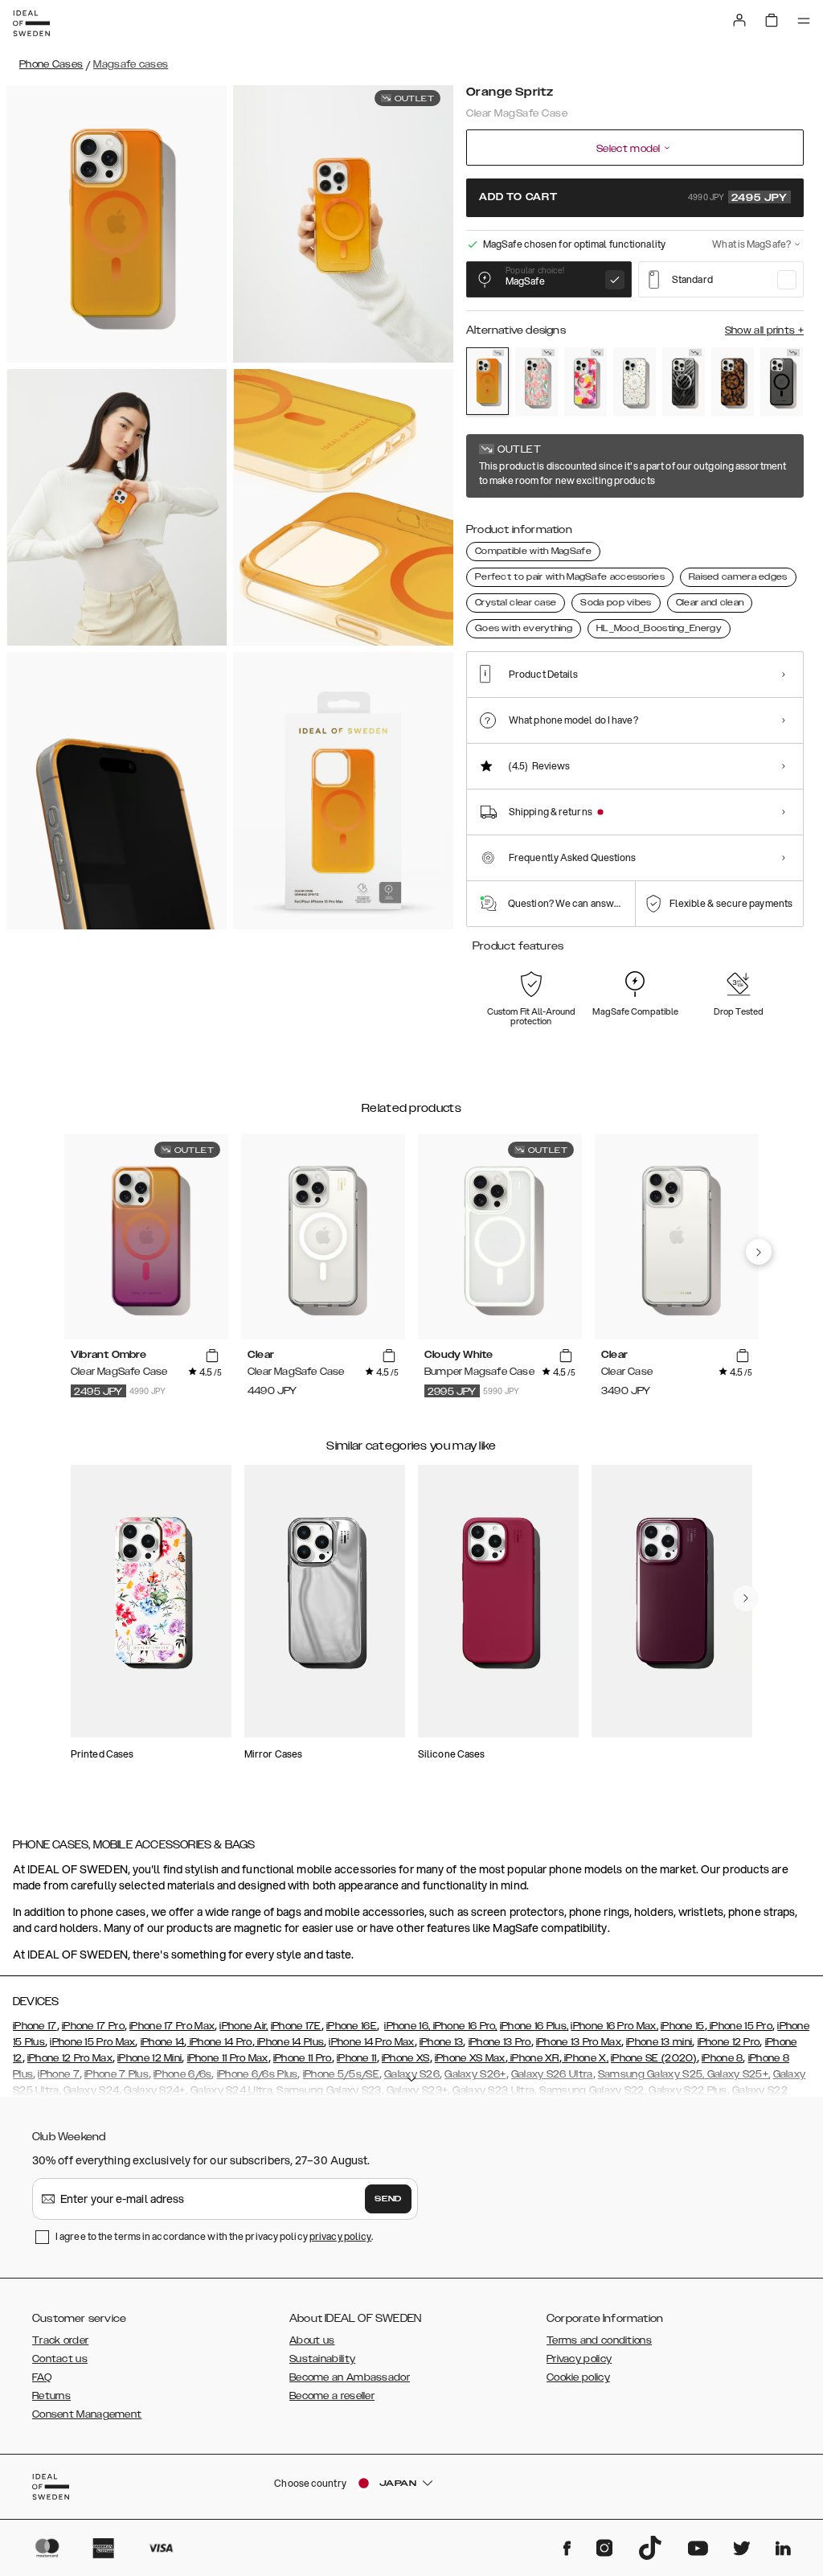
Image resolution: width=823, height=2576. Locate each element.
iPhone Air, (244, 2026)
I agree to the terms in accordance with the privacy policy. (214, 2236)
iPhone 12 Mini (149, 2058)
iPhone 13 (442, 2042)
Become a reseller (332, 2396)
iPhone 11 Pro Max (228, 2058)
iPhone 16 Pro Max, (614, 2026)
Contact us (60, 2359)
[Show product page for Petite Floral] (635, 382)
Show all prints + (764, 330)
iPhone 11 (357, 2058)
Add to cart (633, 198)
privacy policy (340, 2236)
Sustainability (322, 2359)
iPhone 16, (407, 2026)
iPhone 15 (683, 2026)
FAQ (42, 2377)
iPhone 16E (352, 2026)
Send (388, 2199)
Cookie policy (578, 2377)
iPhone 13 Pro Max (579, 2042)
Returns (51, 2396)
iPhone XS (406, 2058)
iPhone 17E (296, 2026)
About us (312, 2340)
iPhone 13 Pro (500, 2042)
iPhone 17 (35, 2026)
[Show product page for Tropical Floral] (586, 382)
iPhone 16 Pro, (464, 2026)
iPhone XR (534, 2058)
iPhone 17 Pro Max (172, 2026)
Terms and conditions (599, 2340)
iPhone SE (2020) (654, 2058)
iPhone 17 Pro (93, 2026)
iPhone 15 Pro (740, 2026)
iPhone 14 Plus (290, 2042)
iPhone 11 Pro (303, 2058)
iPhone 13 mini (659, 2042)
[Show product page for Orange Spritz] (487, 381)
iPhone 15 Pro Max (92, 2042)
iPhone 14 (163, 2042)
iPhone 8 (722, 2058)
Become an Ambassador (350, 2377)
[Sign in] (739, 20)
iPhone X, (585, 2058)
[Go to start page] (31, 23)
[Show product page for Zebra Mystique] (684, 382)
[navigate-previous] (759, 1252)
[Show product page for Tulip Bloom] (536, 382)
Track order (60, 2340)
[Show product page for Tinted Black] (782, 382)
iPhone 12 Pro (729, 2042)
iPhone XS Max (470, 2058)
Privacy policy (579, 2359)
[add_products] (212, 1356)
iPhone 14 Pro (219, 2042)
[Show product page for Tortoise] (733, 382)
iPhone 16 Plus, (534, 2026)
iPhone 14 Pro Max (371, 2042)
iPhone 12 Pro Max (70, 2058)
